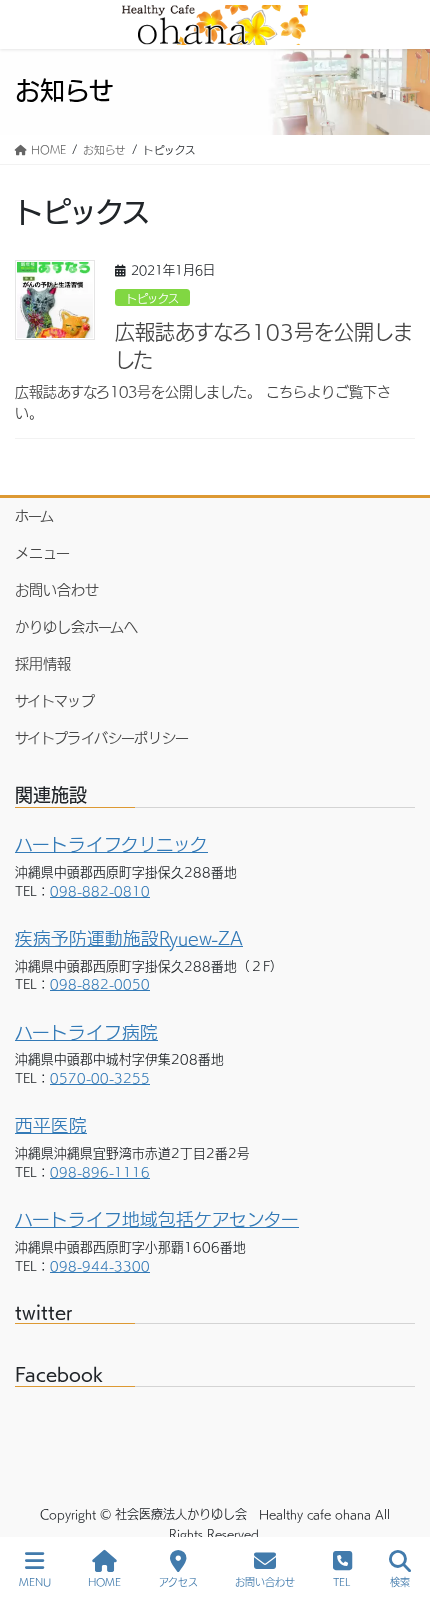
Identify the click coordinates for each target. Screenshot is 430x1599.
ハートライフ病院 (86, 1032)
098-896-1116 (100, 1172)
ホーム (34, 516)
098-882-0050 (100, 984)
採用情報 (43, 664)
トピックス (152, 298)
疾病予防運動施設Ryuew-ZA (129, 938)
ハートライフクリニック (111, 844)
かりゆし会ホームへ (76, 627)
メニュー (42, 553)
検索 (400, 1582)
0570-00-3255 (100, 1078)
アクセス (178, 1582)
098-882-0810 (100, 891)
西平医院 (51, 1125)
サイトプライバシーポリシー (102, 738)
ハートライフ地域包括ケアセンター (157, 1219)
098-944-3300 (100, 1266)
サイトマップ (55, 701)
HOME (104, 1582)
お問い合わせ (57, 590)
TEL (342, 1582)
